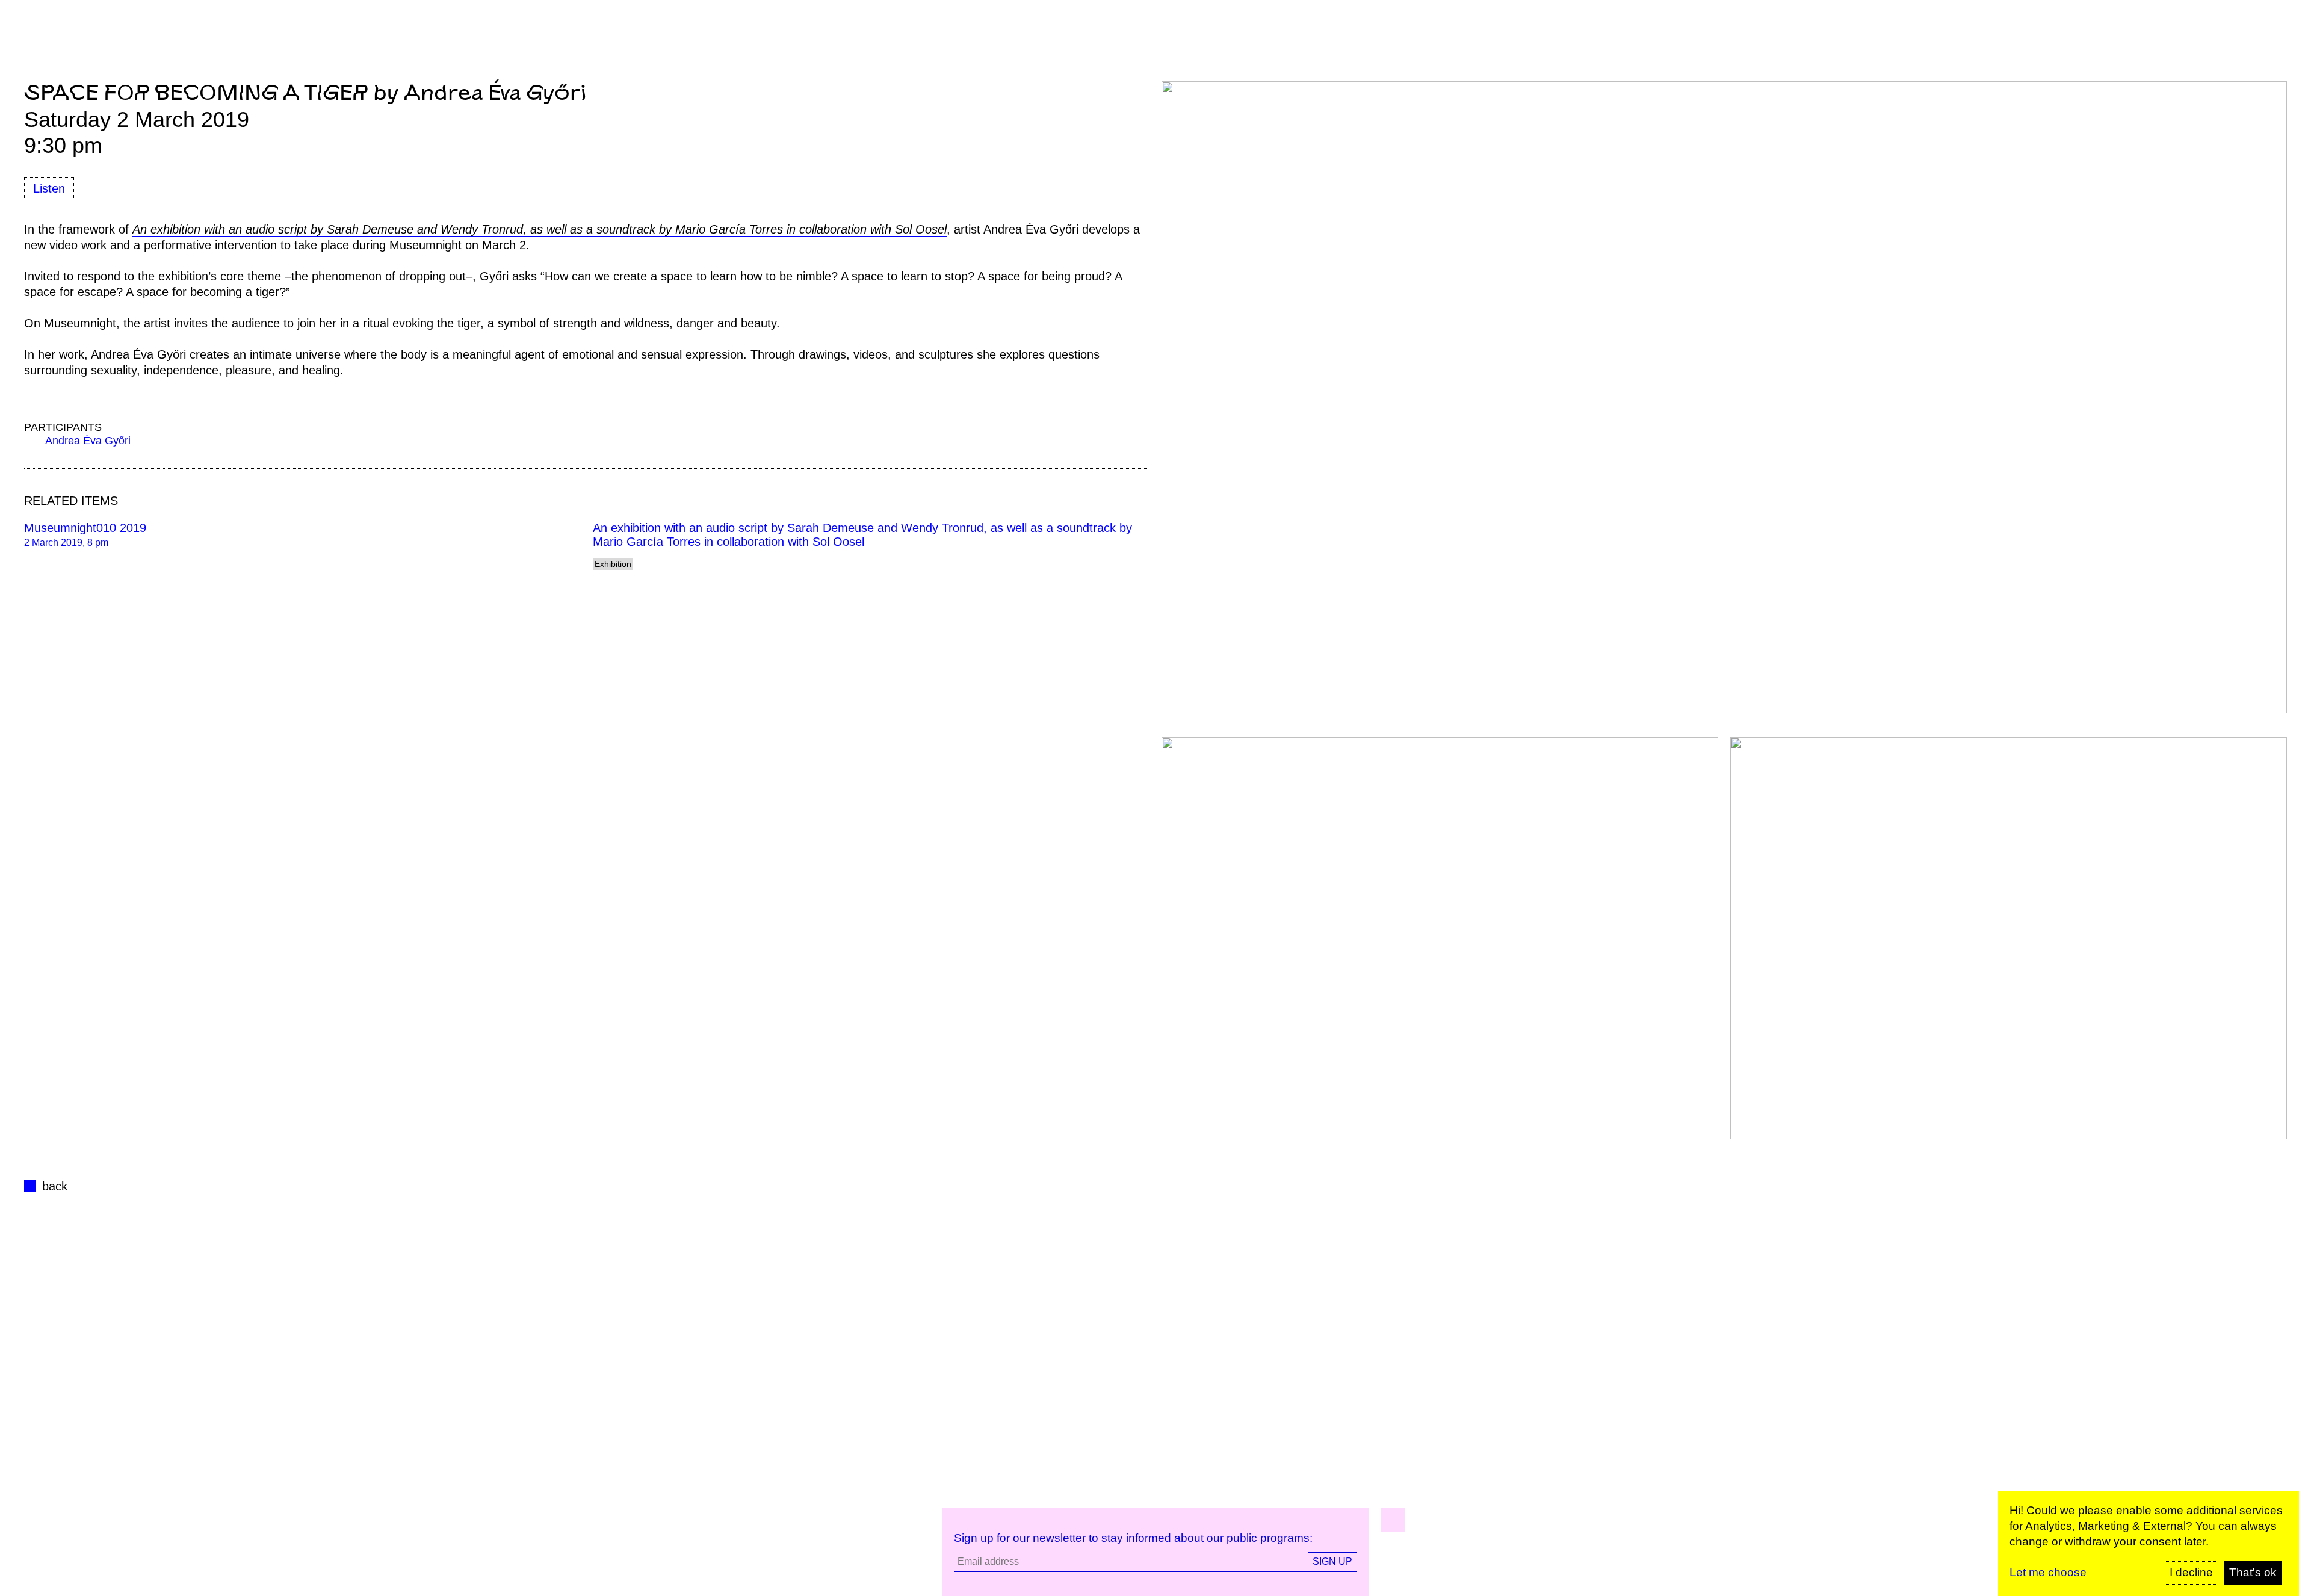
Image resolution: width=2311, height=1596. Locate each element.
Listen (49, 188)
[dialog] (2149, 1544)
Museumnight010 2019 (85, 528)
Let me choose (2048, 1572)
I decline (2191, 1572)
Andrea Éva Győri (88, 441)
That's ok (2253, 1572)
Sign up (1332, 1561)
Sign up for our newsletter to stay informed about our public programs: (1133, 1538)
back (55, 1186)
